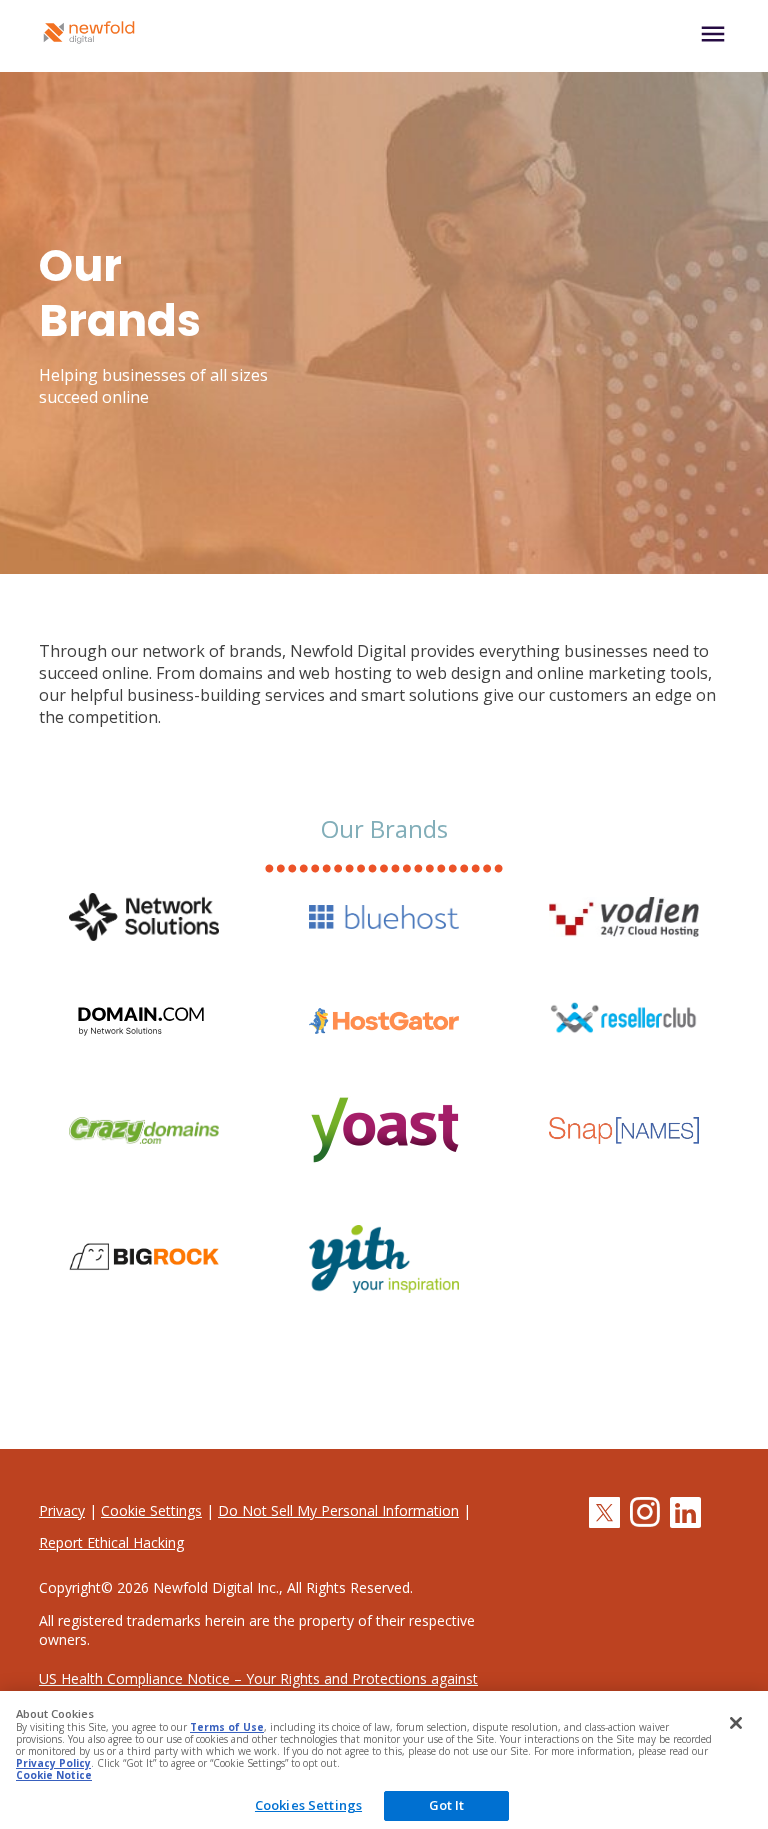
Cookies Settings (308, 1805)
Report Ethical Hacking (111, 1542)
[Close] (736, 1723)
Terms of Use (227, 1727)
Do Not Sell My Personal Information (338, 1510)
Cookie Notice (54, 1775)
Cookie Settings (151, 1510)
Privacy (62, 1510)
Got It (447, 1805)
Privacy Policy (53, 1763)
